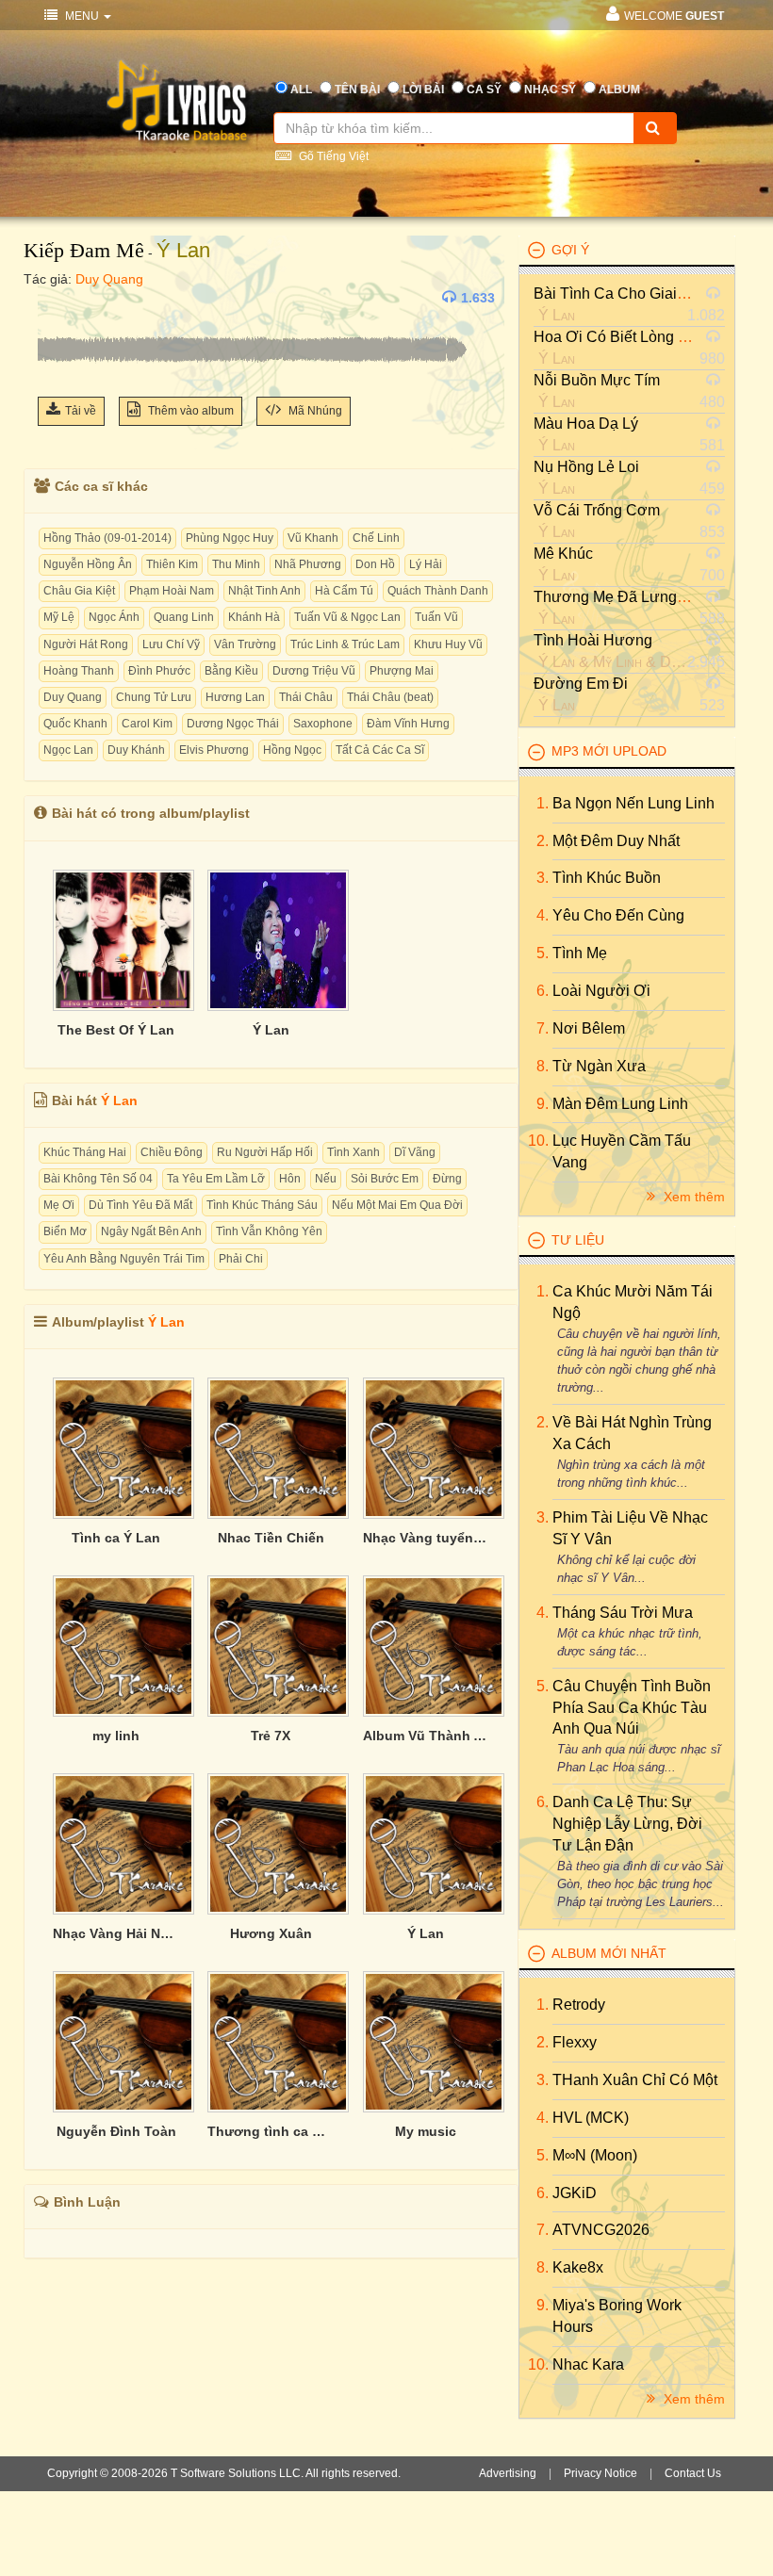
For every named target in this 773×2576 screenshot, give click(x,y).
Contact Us (693, 2473)
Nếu (326, 1179)
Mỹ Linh (617, 662)
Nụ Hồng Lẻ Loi (586, 467)
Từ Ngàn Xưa (599, 1066)
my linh (116, 1736)
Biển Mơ (65, 1231)
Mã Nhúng (314, 411)
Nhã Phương (308, 564)
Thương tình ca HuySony (271, 2131)
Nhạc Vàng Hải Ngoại (116, 1933)
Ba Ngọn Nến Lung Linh (633, 803)
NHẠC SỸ (550, 90)
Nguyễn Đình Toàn (116, 2131)
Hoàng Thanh (79, 671)
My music (426, 2131)
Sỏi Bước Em (385, 1179)
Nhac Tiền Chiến (271, 1538)
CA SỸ (484, 90)
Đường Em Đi (581, 684)
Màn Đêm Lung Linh (620, 1104)
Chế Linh (376, 538)
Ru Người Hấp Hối (265, 1152)
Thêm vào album (189, 411)
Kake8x (578, 2267)
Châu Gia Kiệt (79, 591)
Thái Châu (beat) (390, 697)
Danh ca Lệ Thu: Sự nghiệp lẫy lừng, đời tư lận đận (627, 1824)
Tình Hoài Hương (593, 640)
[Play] (57, 298)
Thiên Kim (172, 564)
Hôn (290, 1179)
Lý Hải (426, 564)
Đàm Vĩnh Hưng (408, 724)
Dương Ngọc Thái (233, 724)
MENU (82, 16)
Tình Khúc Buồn (607, 878)
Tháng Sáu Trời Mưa (623, 1613)
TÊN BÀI (357, 90)
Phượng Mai (402, 671)
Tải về (81, 411)
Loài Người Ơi (601, 991)
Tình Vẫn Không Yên (269, 1231)
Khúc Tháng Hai (85, 1152)
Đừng (447, 1179)
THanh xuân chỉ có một (635, 2080)
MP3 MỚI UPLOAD (609, 751)
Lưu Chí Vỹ (171, 644)
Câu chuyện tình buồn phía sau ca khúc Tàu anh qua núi (632, 1708)
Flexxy (575, 2042)
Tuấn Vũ (436, 617)
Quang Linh (184, 617)
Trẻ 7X (271, 1736)
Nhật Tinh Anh (264, 591)
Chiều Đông (172, 1152)
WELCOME (674, 16)
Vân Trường (245, 644)
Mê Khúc (563, 554)
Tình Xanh (354, 1152)
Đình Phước (159, 671)
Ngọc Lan (68, 750)
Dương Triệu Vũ (314, 671)
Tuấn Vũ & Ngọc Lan (347, 617)
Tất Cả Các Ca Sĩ (380, 750)
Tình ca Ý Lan (116, 1538)
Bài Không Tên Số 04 (98, 1179)
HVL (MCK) (591, 2118)
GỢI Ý (570, 250)
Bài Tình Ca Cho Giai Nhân (625, 293)
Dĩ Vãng (415, 1152)
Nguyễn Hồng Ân (88, 564)
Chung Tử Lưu (154, 697)
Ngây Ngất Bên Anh (151, 1231)
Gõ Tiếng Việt (332, 156)
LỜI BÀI (423, 90)
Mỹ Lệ (59, 617)
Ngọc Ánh (114, 617)
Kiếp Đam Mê (84, 250)
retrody (579, 2005)
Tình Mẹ (580, 953)
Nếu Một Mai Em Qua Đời (397, 1205)
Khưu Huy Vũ (448, 644)
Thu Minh (236, 564)
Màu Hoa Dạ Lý (586, 424)
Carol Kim (147, 724)
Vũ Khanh (313, 538)
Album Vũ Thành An (426, 1736)
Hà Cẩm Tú (344, 591)
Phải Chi (241, 1259)
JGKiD (575, 2193)
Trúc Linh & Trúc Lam (345, 644)
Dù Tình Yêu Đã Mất (140, 1205)
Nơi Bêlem (589, 1028)
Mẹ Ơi (59, 1205)
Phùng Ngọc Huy (230, 538)
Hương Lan (235, 697)
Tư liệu (578, 1240)
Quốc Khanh (75, 724)
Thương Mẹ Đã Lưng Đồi (619, 597)
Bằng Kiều (231, 671)
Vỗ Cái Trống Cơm (597, 510)
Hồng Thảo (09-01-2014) (107, 538)
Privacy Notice (600, 2473)
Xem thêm (692, 1197)
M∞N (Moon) (595, 2155)
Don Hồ (375, 564)
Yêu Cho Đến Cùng (618, 915)
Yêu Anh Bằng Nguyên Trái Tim (124, 1259)
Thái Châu (306, 697)
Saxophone (323, 724)
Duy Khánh (136, 750)
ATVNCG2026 (601, 2230)
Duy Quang (109, 279)
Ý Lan (183, 250)
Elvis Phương (214, 750)
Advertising (508, 2473)
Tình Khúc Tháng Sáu (262, 1205)
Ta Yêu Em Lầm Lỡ (216, 1179)
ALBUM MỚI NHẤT (609, 1953)
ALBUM (619, 90)
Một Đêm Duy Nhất (616, 841)
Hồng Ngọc (292, 750)
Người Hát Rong (86, 644)
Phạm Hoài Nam (172, 591)
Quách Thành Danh (438, 591)
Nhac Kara (588, 2364)
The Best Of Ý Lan (116, 1030)
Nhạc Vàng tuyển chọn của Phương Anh (426, 1538)
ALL (301, 90)
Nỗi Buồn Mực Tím (597, 380)
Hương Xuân (271, 1933)
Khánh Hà (254, 617)
